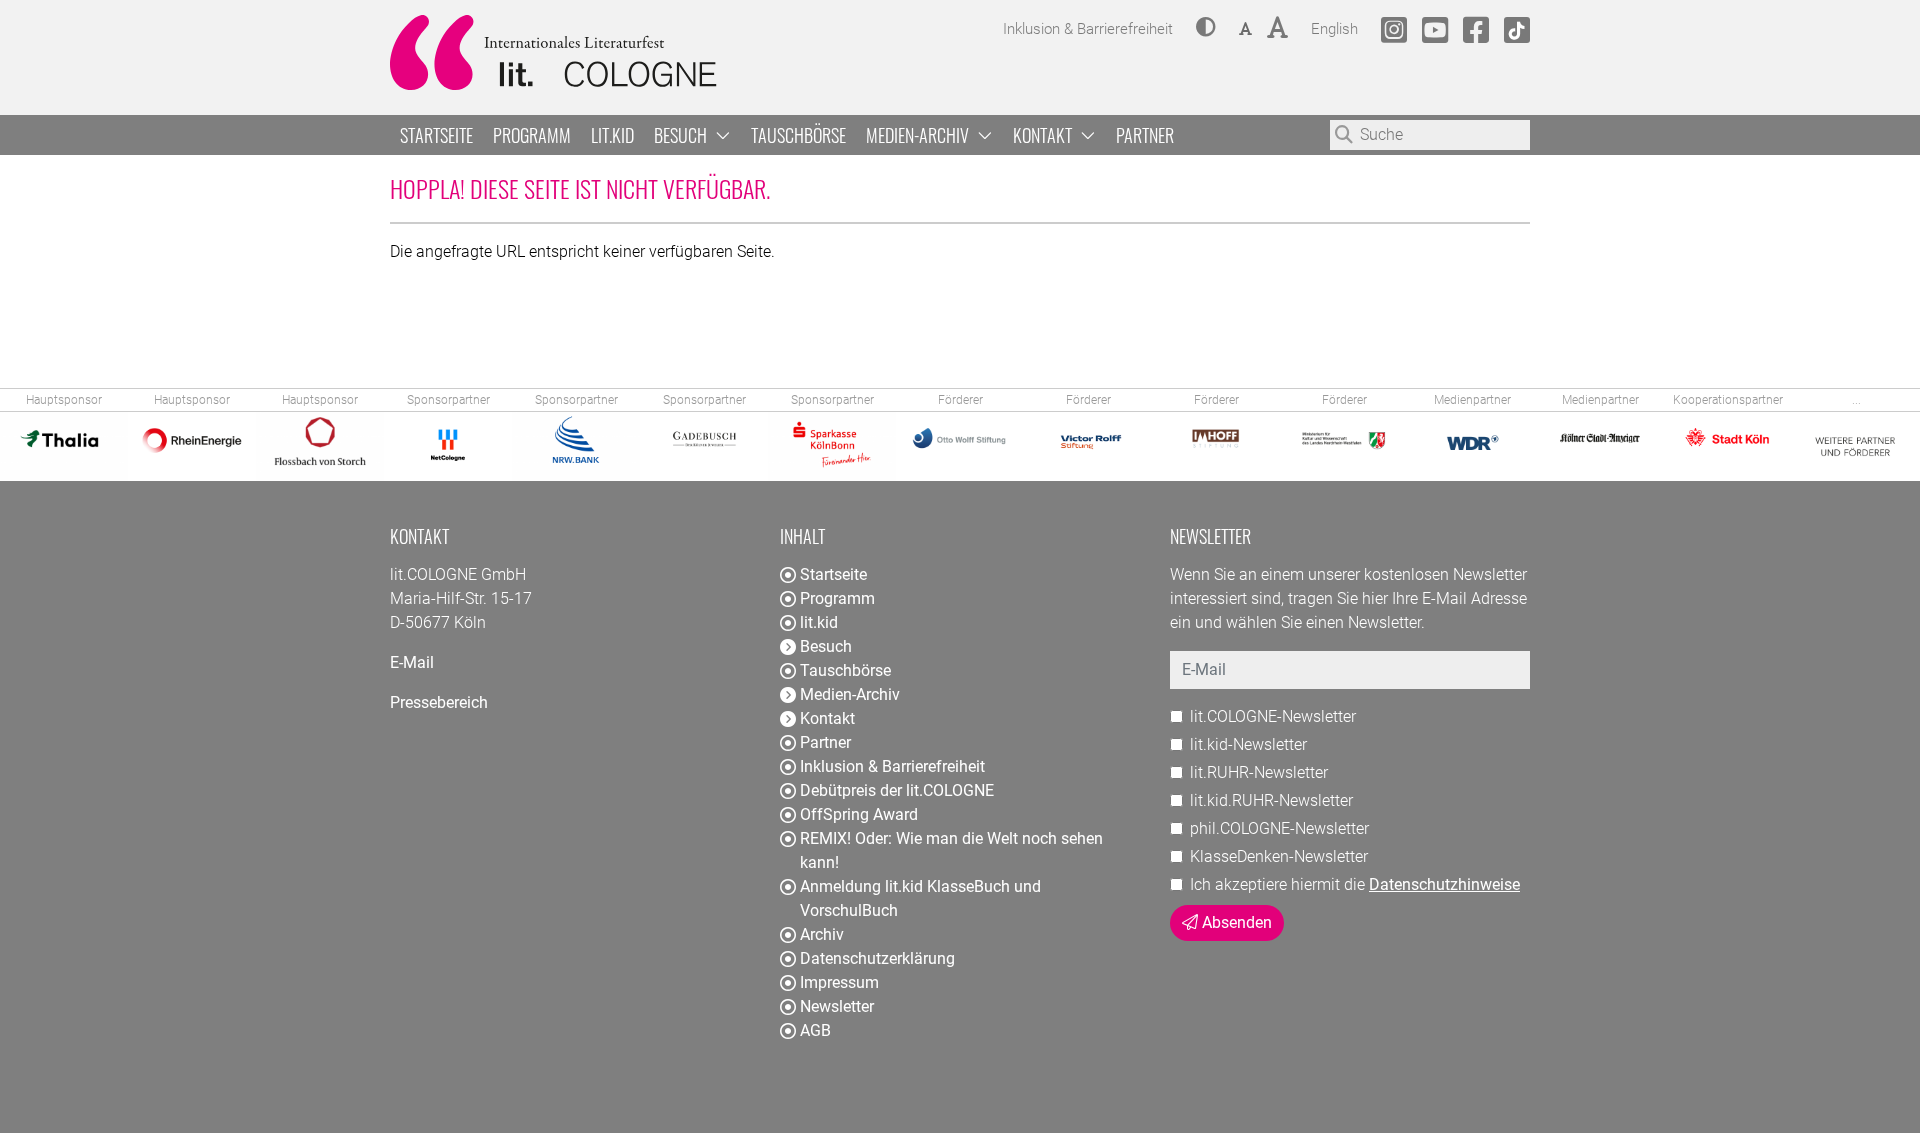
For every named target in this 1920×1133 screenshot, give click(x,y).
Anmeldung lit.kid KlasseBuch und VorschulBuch (920, 898)
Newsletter (837, 1006)
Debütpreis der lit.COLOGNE (897, 790)
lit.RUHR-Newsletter (1259, 772)
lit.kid (612, 135)
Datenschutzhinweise (1444, 884)
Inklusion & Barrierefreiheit (892, 766)
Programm (532, 135)
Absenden (1235, 922)
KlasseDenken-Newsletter (1279, 856)
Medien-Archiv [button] (919, 135)
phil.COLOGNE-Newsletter (1279, 828)
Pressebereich (439, 702)
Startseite (436, 135)
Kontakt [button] (1044, 135)
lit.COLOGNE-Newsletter (1273, 716)
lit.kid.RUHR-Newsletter (1271, 800)
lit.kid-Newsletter (1248, 744)
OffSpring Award (859, 814)
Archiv (822, 934)
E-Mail (412, 662)
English (1334, 28)
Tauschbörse (798, 135)
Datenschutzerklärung (877, 958)
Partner (1145, 135)
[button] (1206, 29)
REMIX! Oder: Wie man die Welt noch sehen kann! (951, 850)
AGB (815, 1030)
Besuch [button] (682, 135)
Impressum (839, 982)
